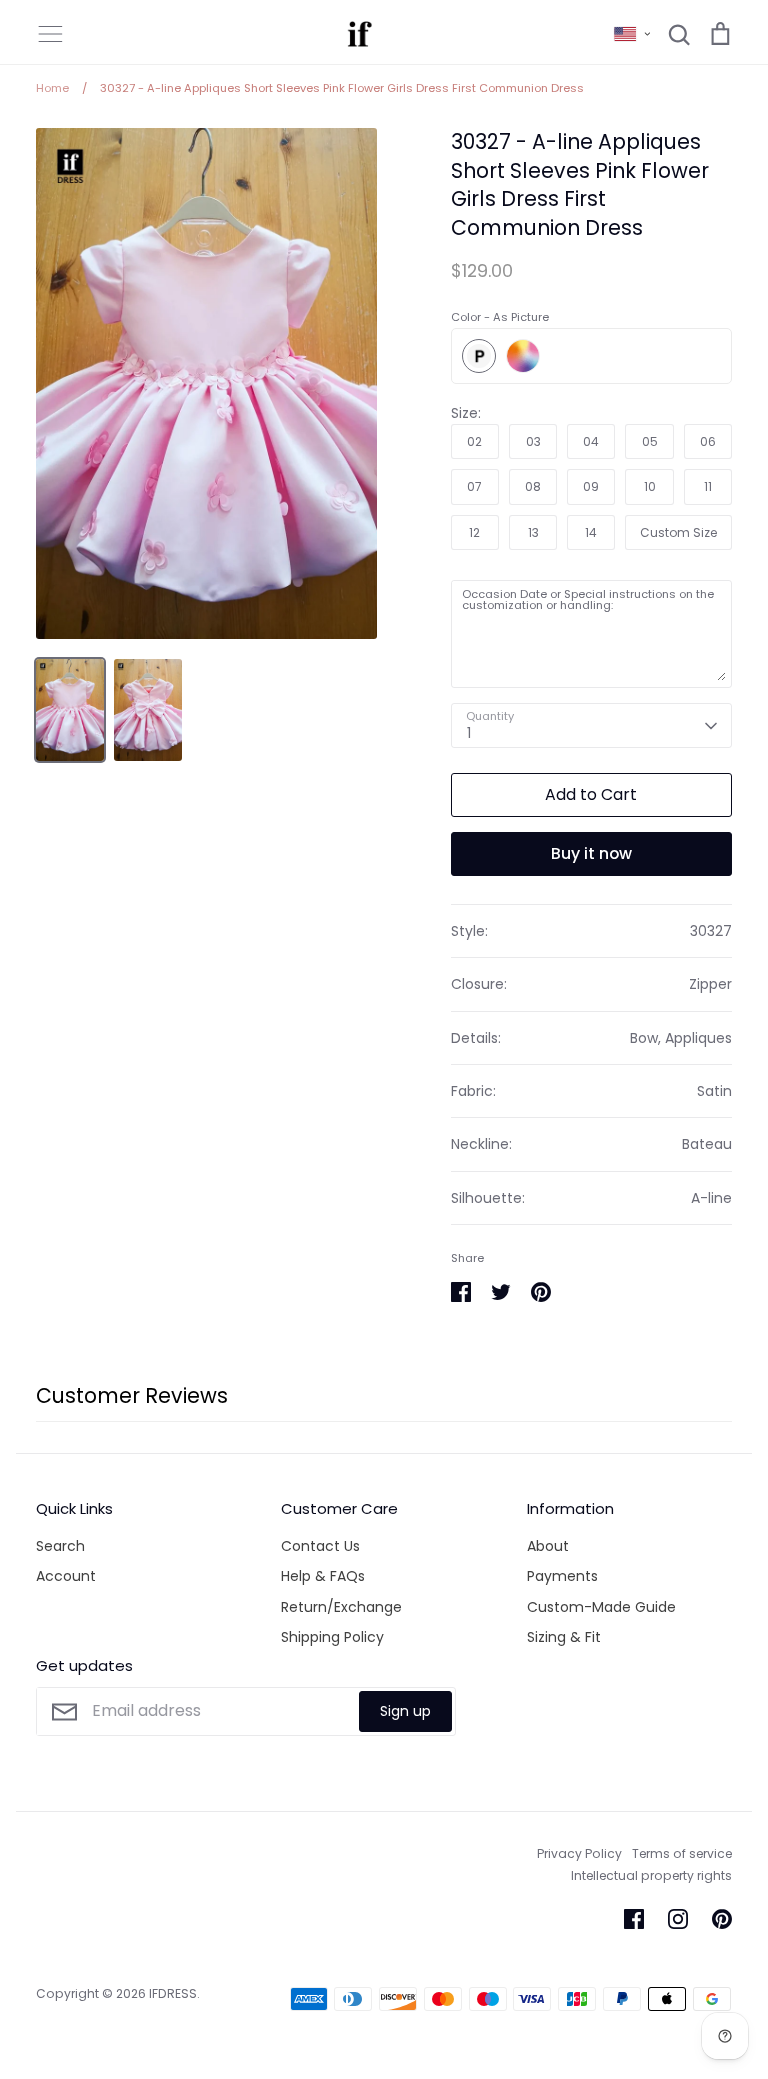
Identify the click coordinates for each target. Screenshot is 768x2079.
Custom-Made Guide (601, 1607)
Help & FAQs (323, 1576)
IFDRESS (173, 1993)
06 (708, 441)
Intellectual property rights (651, 1875)
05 (650, 441)
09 (591, 486)
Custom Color (523, 356)
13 (533, 532)
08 (533, 486)
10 (650, 486)
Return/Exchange (341, 1607)
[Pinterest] (722, 1919)
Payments (562, 1576)
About (548, 1546)
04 (591, 441)
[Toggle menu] (50, 34)
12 (474, 532)
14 (591, 532)
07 (474, 486)
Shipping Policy (332, 1637)
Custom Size (678, 532)
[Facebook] (634, 1919)
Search (60, 1546)
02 (474, 441)
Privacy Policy (579, 1853)
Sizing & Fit (564, 1637)
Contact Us (320, 1546)
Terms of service (682, 1853)
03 (533, 441)
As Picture (479, 356)
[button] (633, 34)
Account (66, 1576)
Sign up (405, 1711)
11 (708, 486)
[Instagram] (678, 1919)
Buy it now (591, 853)
